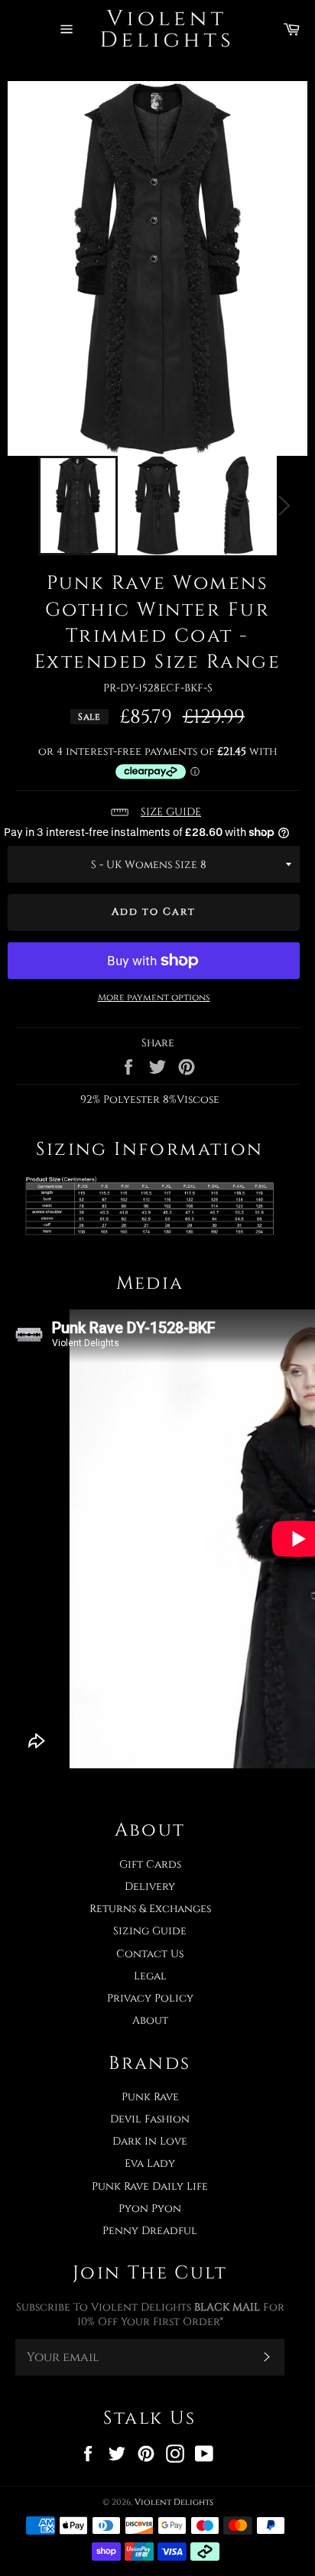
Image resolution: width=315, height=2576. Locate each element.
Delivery (150, 1886)
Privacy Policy (150, 1998)
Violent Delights (174, 2502)
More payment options (154, 997)
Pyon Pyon (150, 2208)
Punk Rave (150, 2097)
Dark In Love (150, 2141)
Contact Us (150, 1954)
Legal (150, 1976)
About (150, 2020)
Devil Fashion (150, 2119)
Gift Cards (150, 1864)
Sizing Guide (150, 1931)
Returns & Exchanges (150, 1909)
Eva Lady (150, 2163)
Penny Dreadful (150, 2231)
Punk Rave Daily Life (150, 2186)
